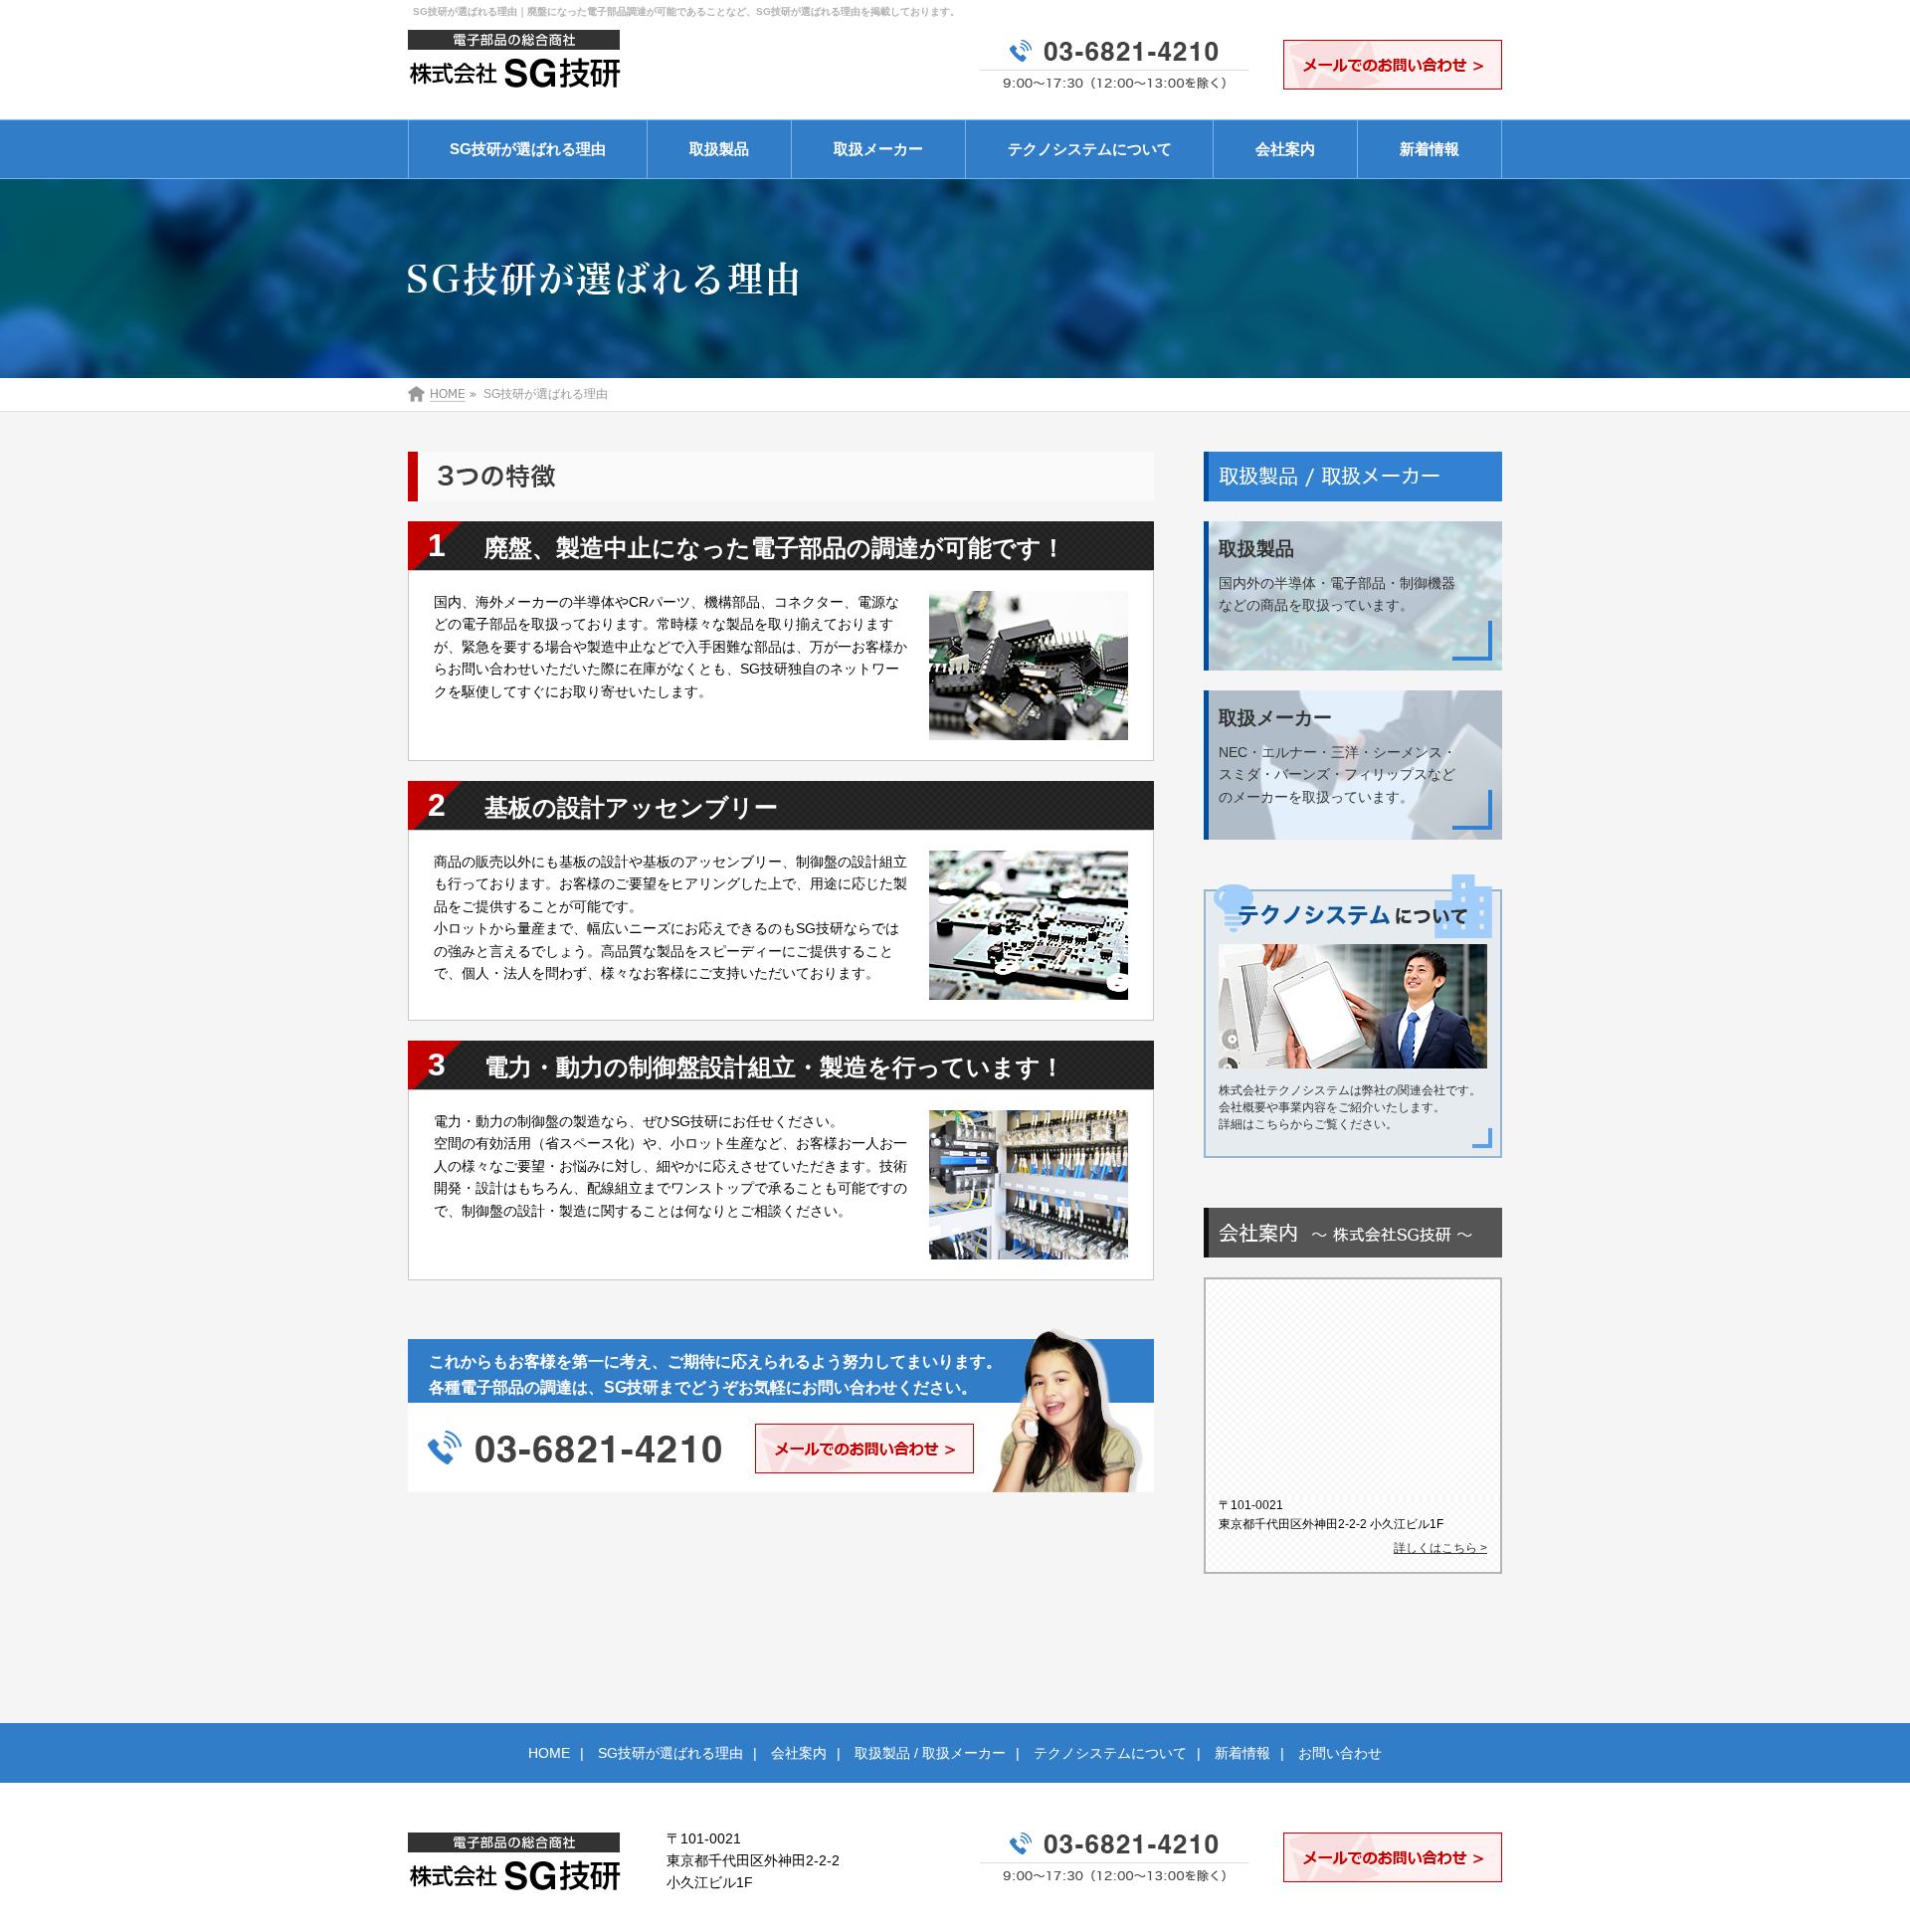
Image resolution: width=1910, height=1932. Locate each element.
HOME (549, 1753)
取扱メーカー (878, 149)
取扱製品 (719, 149)
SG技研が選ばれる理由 (528, 149)
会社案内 (1285, 149)
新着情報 (1430, 149)
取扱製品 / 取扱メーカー (930, 1753)
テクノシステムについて (1090, 149)
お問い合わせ (1340, 1753)
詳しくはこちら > (1440, 1548)
